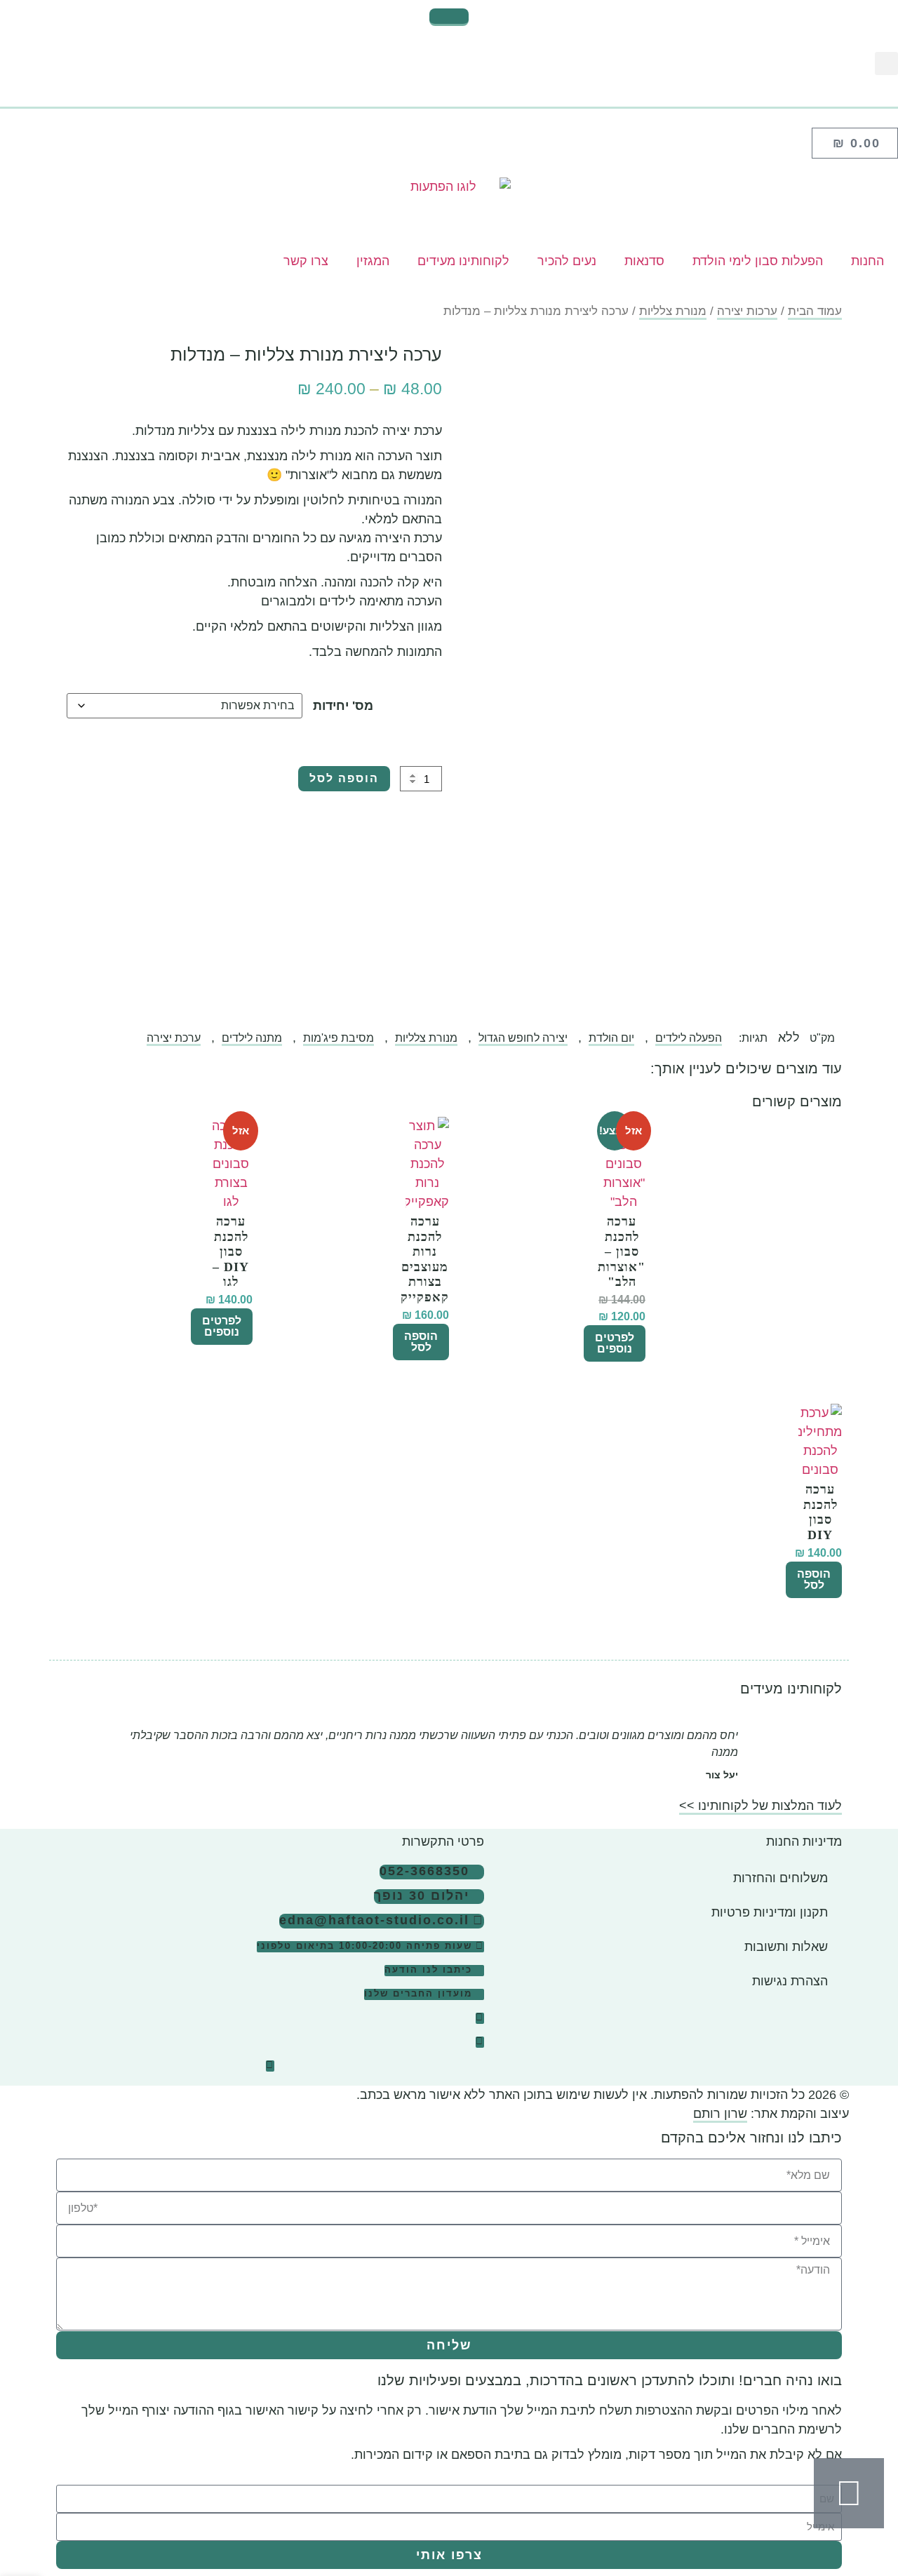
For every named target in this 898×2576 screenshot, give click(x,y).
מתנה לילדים (252, 1038)
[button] (886, 63)
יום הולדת (611, 1038)
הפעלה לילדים (689, 1038)
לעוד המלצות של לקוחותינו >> (760, 1806)
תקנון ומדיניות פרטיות (770, 1912)
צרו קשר (306, 261)
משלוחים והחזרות (780, 1878)
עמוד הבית (815, 311)
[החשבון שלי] (449, 101)
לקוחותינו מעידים (463, 261)
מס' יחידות (343, 706)
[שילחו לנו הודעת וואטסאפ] (849, 2493)
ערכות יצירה (747, 311)
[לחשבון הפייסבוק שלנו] (480, 2042)
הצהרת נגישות (790, 1981)
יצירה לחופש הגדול (523, 1038)
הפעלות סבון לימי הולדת (758, 261)
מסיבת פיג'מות (339, 1038)
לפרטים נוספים (615, 1343)
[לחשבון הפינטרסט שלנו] (270, 2066)
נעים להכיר (567, 261)
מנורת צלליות (673, 311)
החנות (867, 261)
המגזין (373, 261)
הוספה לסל (344, 778)
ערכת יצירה (174, 1038)
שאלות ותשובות (786, 1947)
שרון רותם (720, 2114)
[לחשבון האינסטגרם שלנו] (480, 2018)
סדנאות (644, 261)
